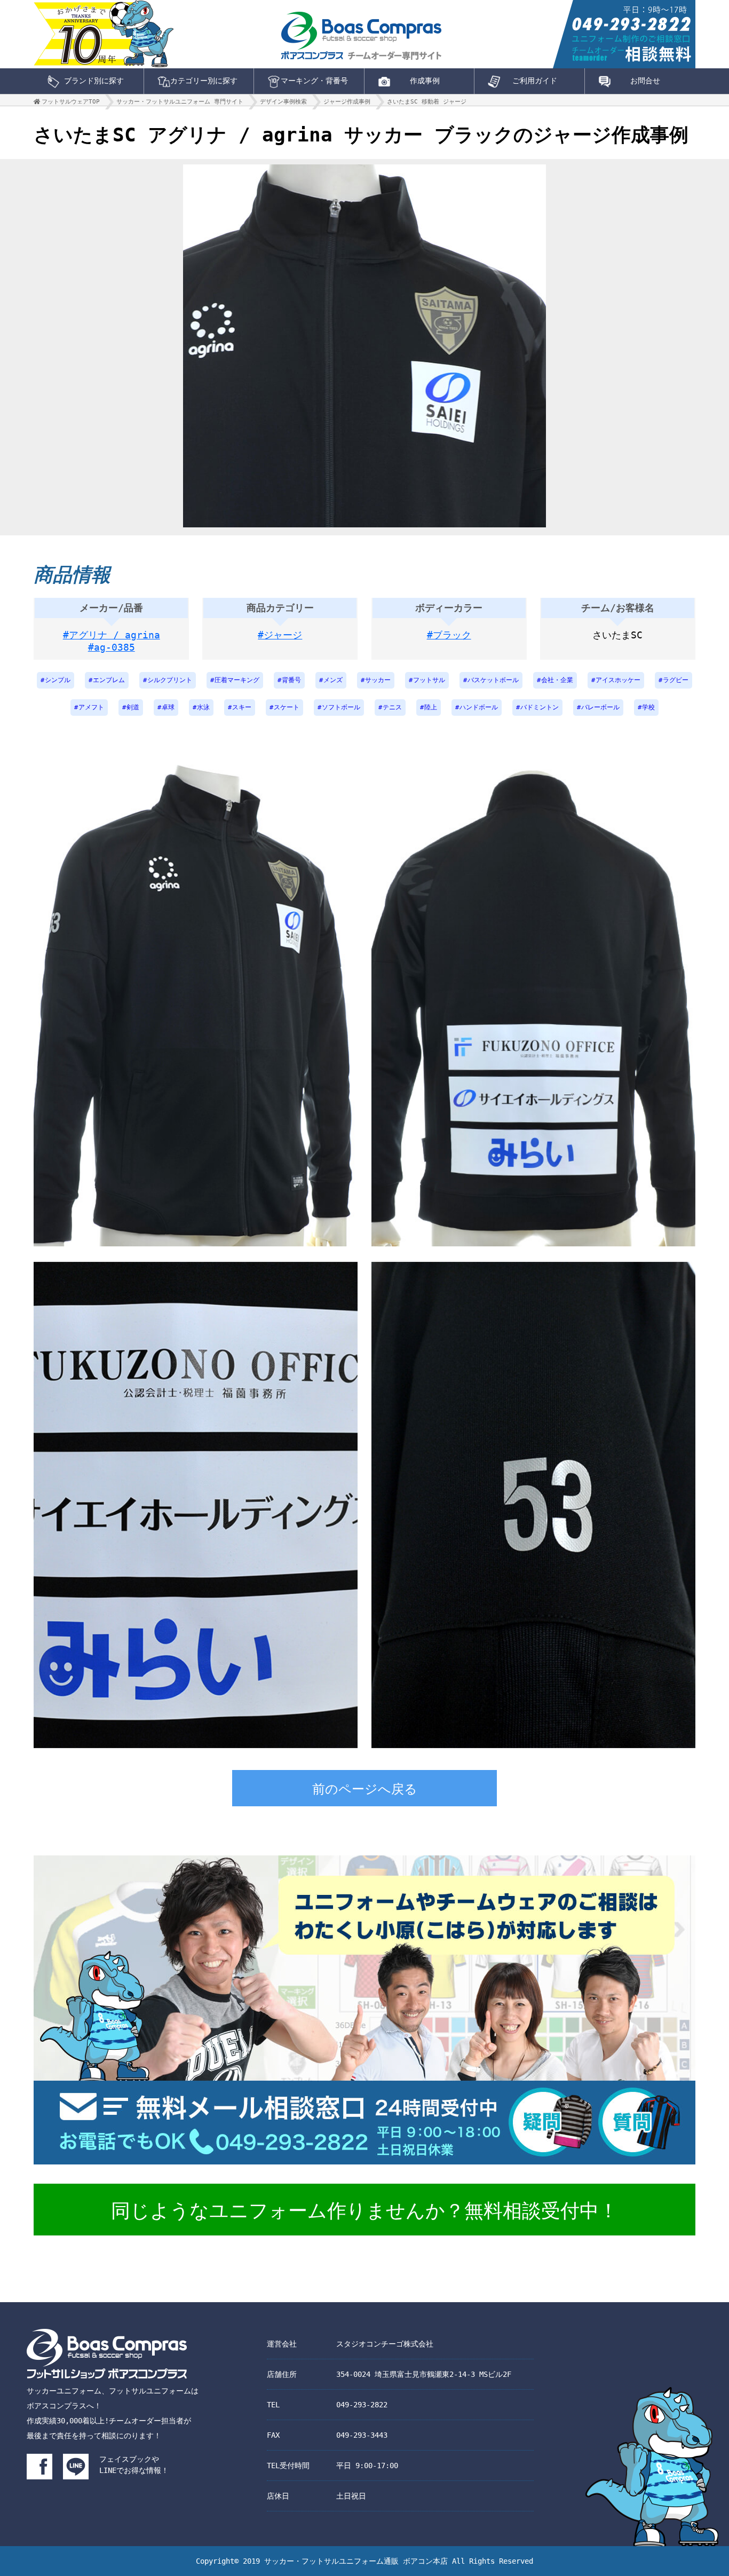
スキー (242, 707)
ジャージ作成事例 (347, 102)
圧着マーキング (237, 680)
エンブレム (109, 680)
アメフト (91, 707)
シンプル (58, 680)
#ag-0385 (112, 647)
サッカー (378, 680)
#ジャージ (280, 635)
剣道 (133, 707)
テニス (392, 707)
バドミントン (540, 707)
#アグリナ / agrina (112, 635)
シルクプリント (170, 680)
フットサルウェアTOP (71, 102)
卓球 (168, 707)
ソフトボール (341, 707)
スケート (287, 707)
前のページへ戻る (365, 1789)
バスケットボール (493, 680)
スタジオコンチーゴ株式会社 (385, 2344)
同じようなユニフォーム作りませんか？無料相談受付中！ (364, 2211)
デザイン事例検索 (283, 102)
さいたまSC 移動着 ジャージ (427, 102)
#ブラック (449, 635)
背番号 (291, 680)
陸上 (431, 707)
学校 (648, 707)
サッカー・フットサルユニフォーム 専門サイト (180, 102)
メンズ (333, 680)
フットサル (429, 680)
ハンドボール (479, 707)
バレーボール (600, 707)
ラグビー (676, 680)
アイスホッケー (618, 680)
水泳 (203, 707)
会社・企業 (557, 680)
